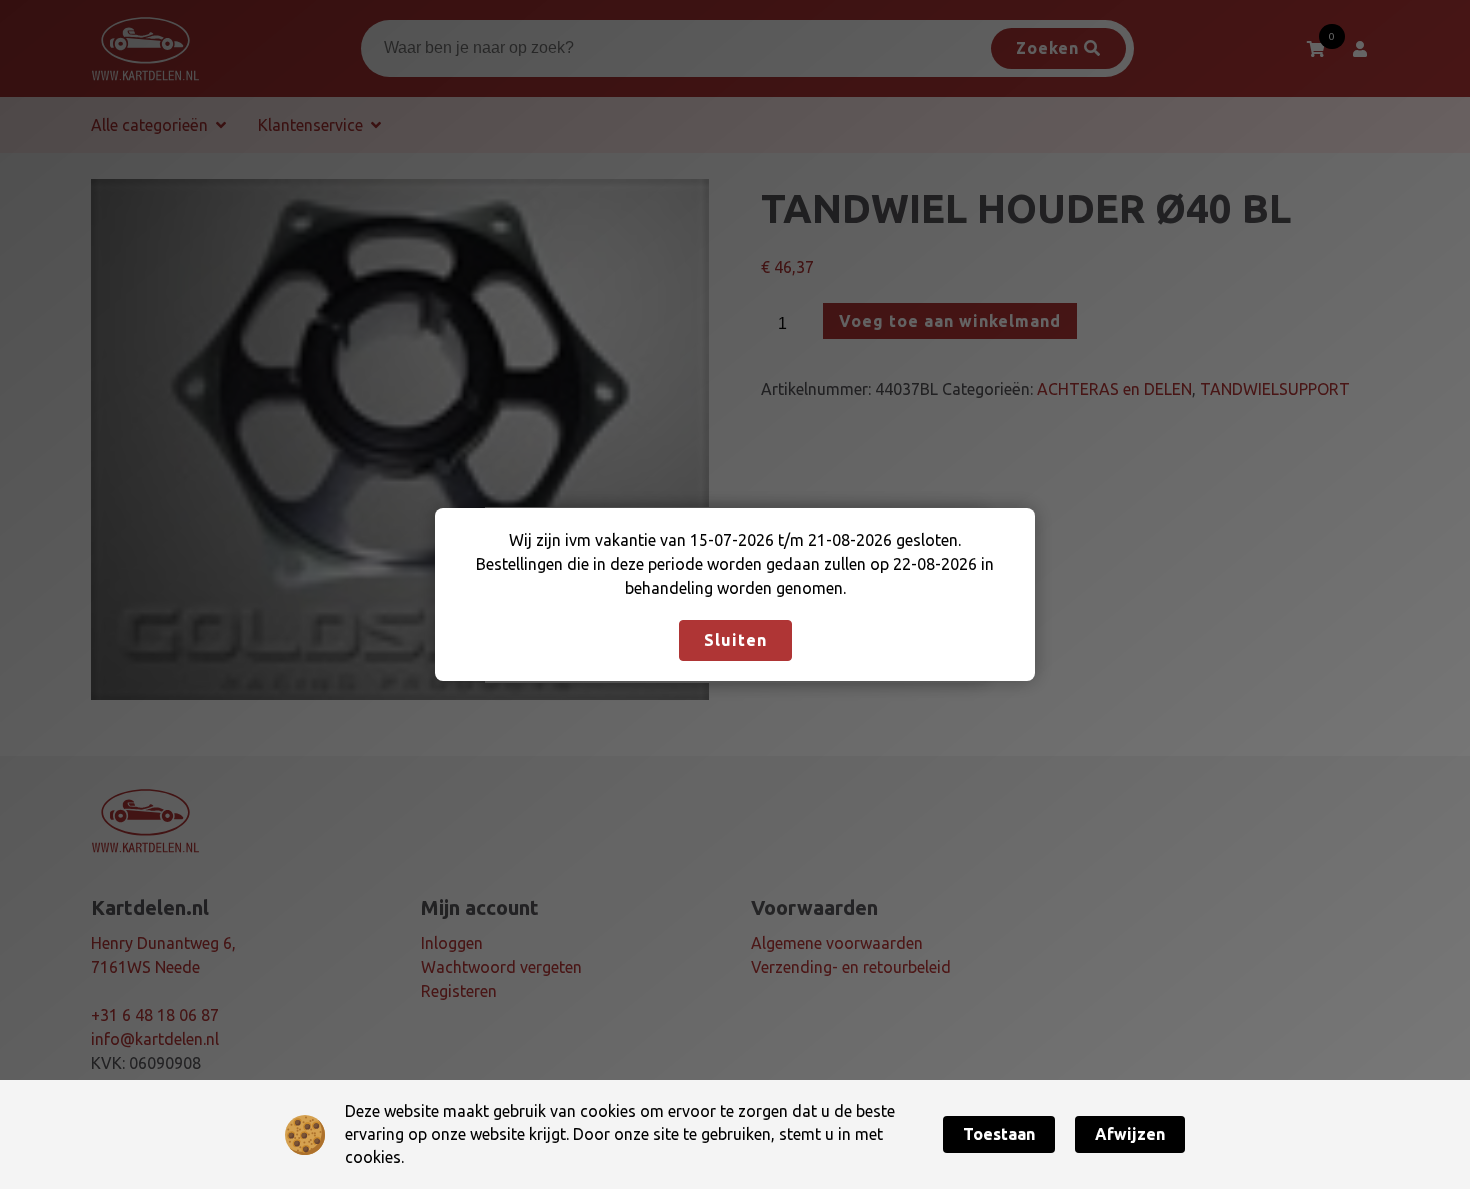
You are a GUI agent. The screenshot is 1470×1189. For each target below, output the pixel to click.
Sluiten (735, 640)
